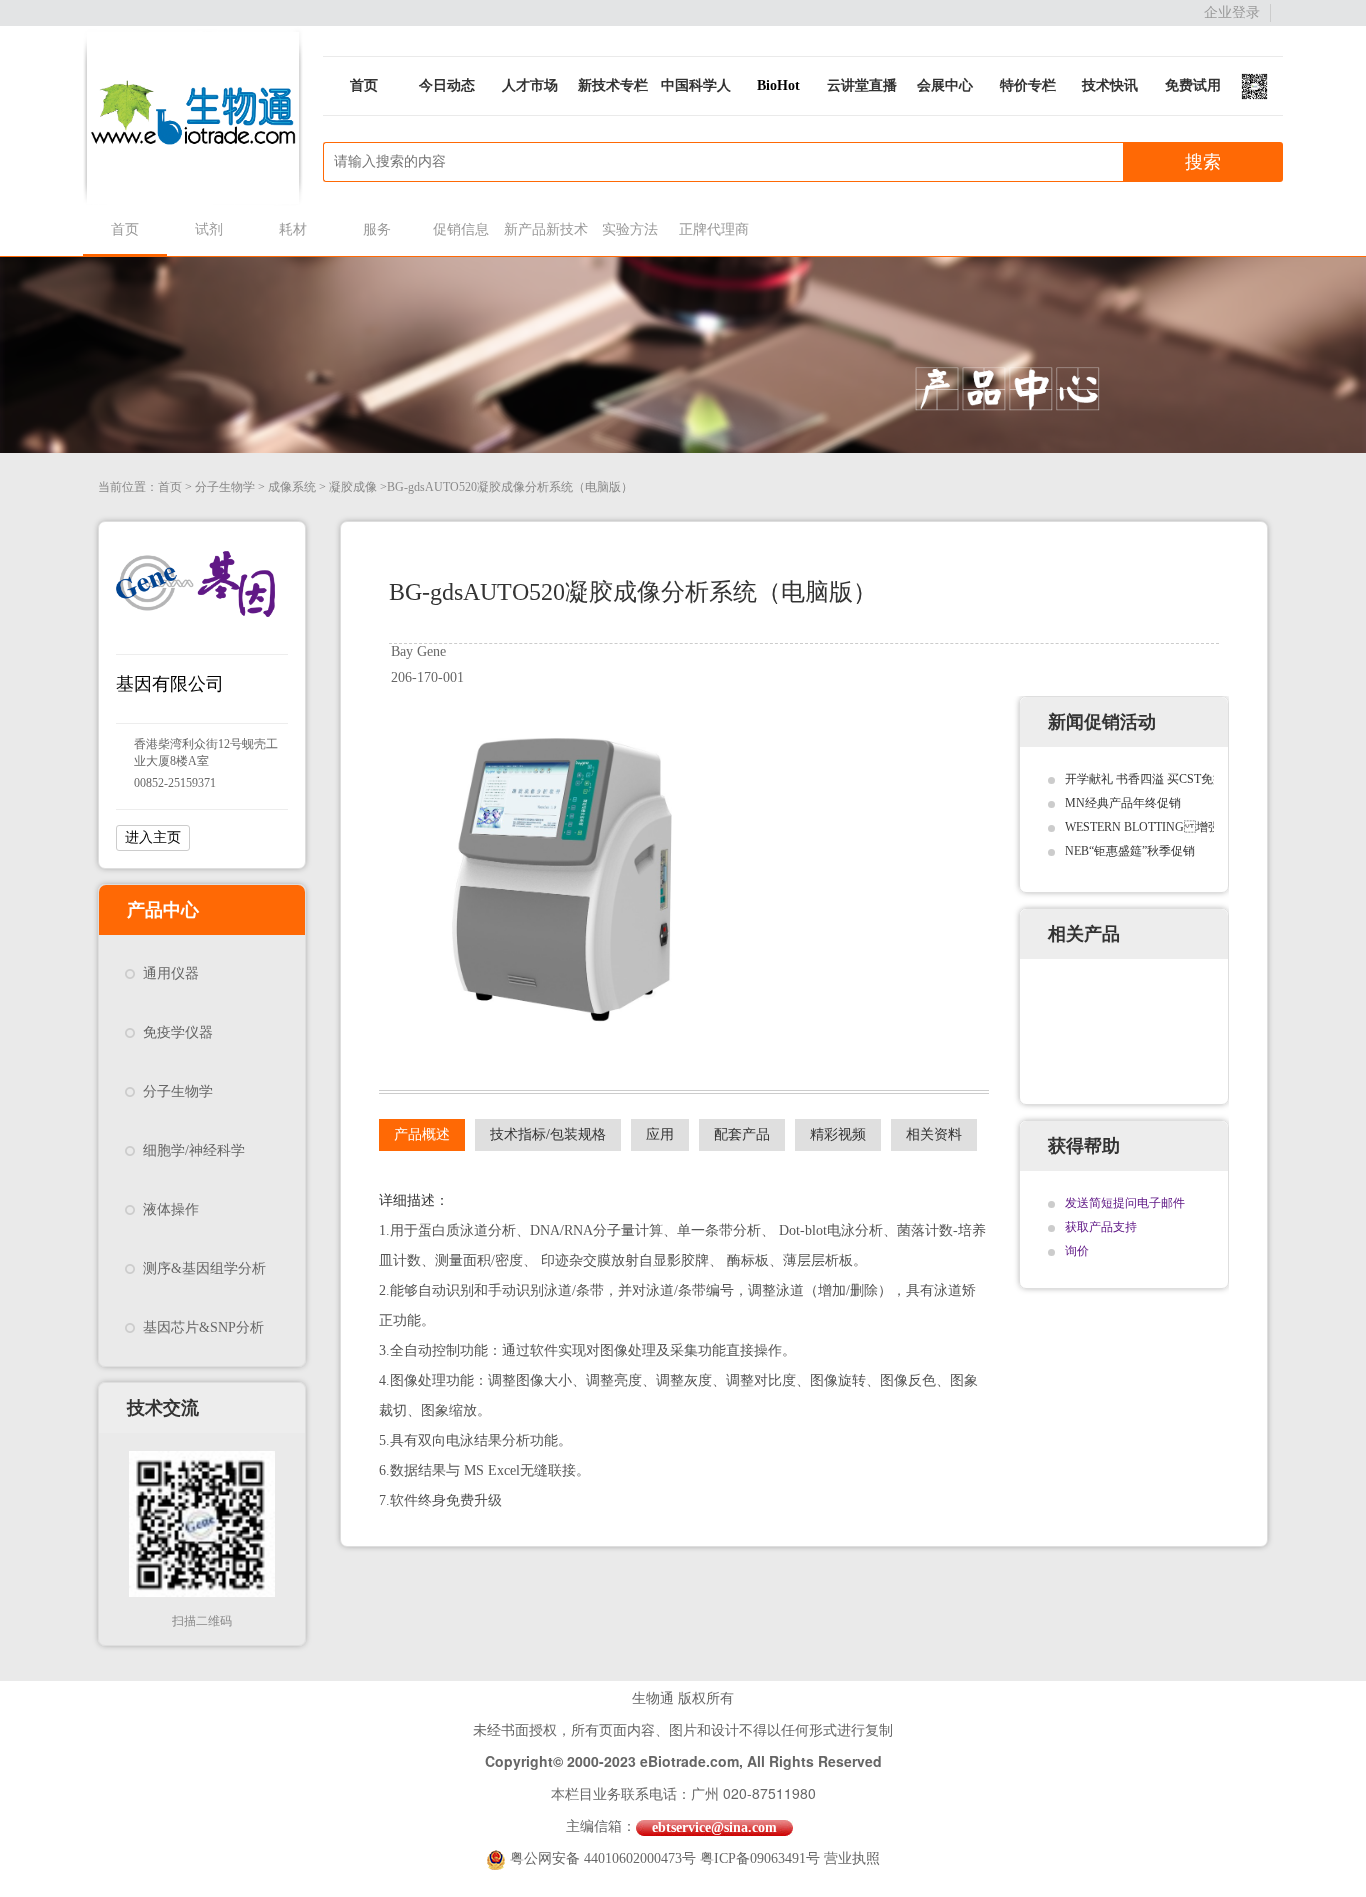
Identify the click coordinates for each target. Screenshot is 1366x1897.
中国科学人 (696, 85)
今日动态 (447, 85)
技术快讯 (1110, 85)
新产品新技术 (545, 229)
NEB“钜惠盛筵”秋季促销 (1130, 851)
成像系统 (292, 487)
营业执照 (852, 1858)
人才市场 (530, 85)
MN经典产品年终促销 (1123, 803)
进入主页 (153, 837)
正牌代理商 (714, 229)
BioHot (778, 85)
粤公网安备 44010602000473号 (605, 1858)
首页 (364, 85)
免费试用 (1193, 85)
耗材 (293, 229)
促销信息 (461, 229)
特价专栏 (1028, 85)
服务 (377, 229)
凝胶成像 (353, 487)
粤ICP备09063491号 (760, 1858)
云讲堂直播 (862, 85)
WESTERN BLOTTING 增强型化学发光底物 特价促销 (1208, 827)
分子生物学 (225, 487)
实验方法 (630, 229)
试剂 (209, 229)
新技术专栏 (613, 85)
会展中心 (945, 85)
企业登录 (1232, 12)
